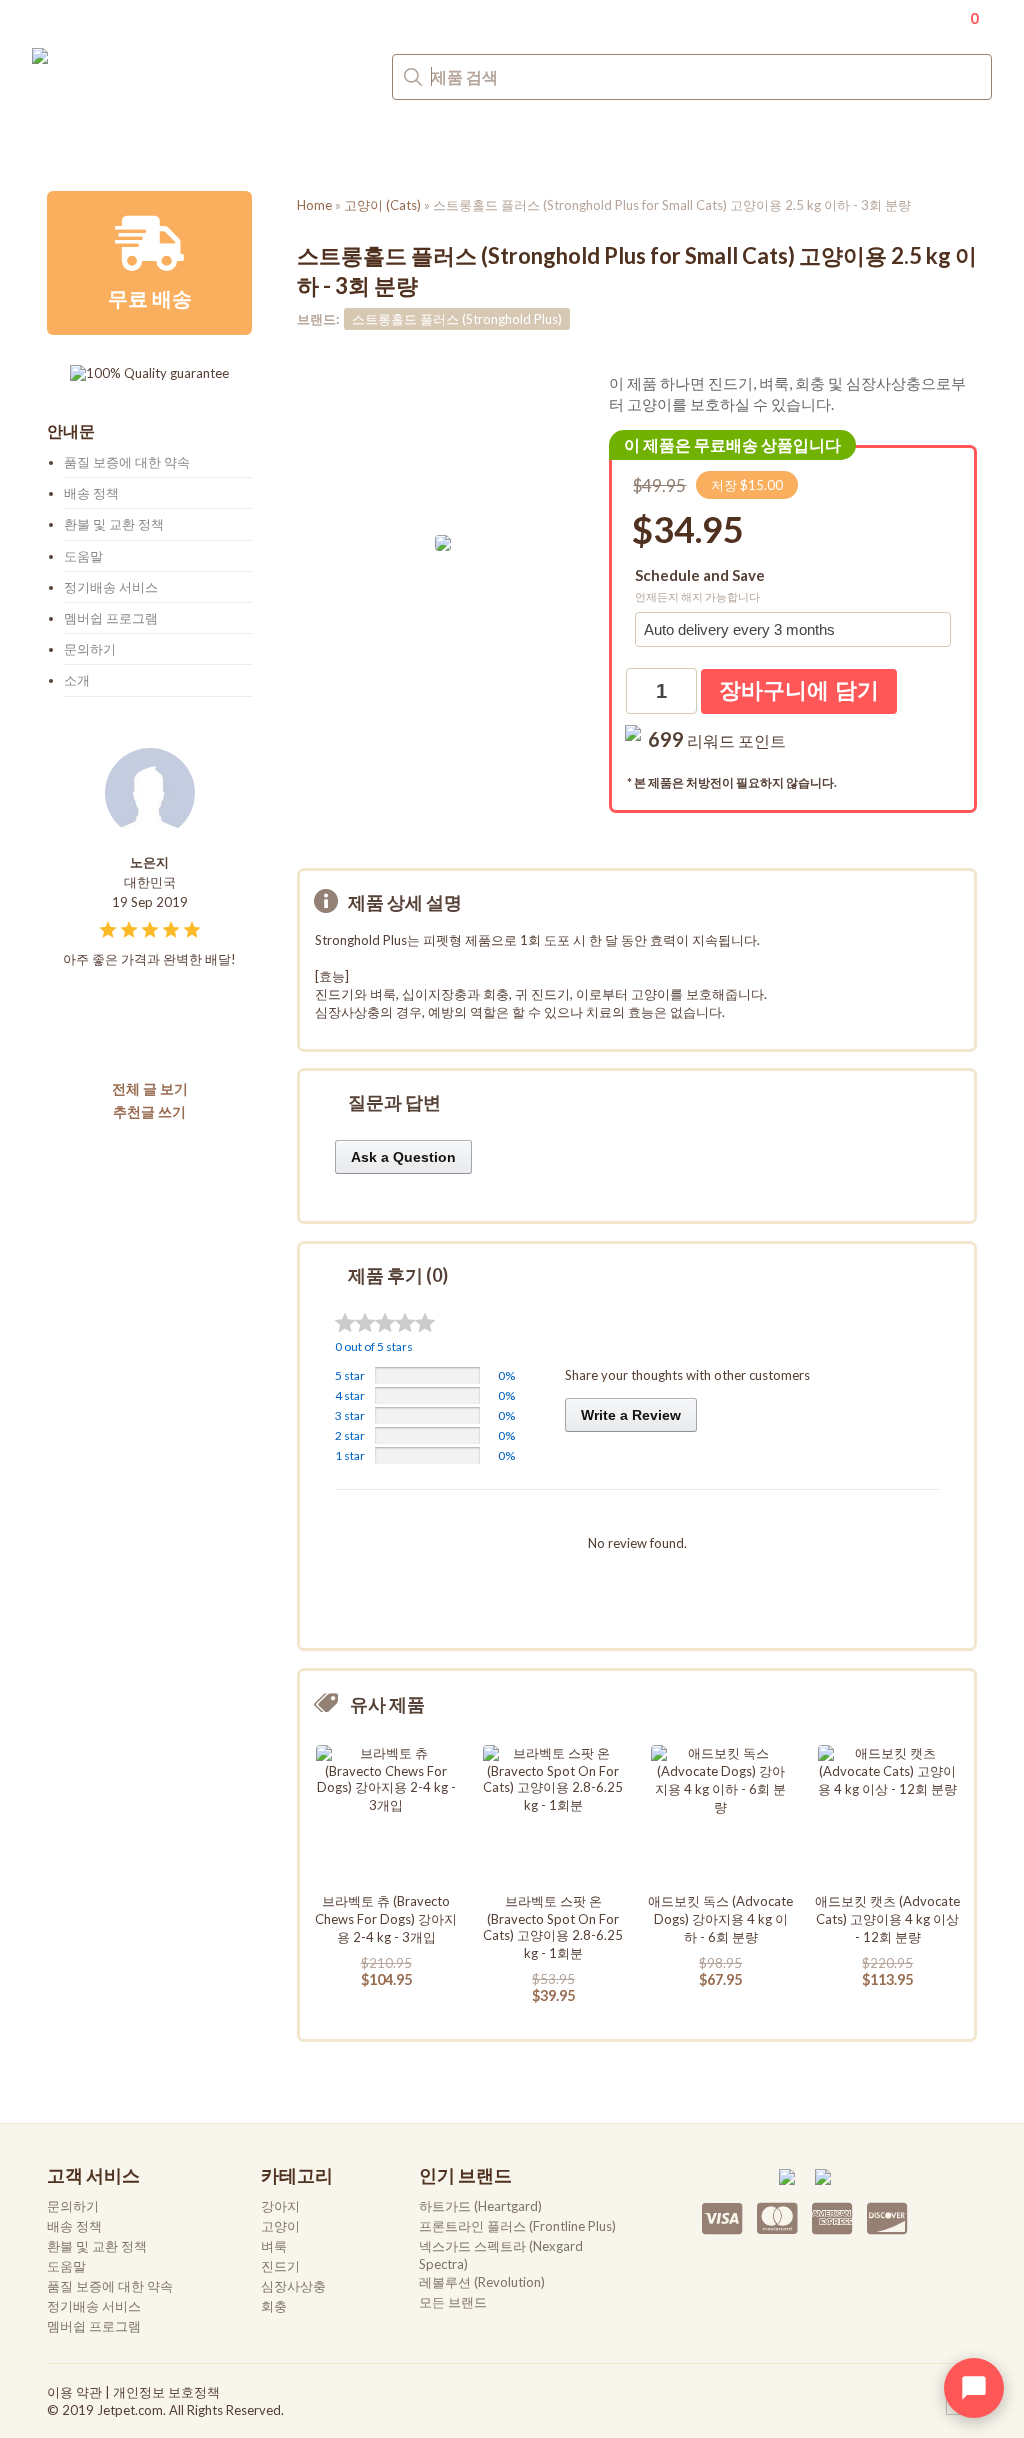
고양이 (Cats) (382, 205)
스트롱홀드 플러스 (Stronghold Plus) (457, 319)
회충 (538, 143)
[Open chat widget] (974, 2388)
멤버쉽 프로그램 (111, 618)
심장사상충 (438, 143)
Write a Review (631, 1415)
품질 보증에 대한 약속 (127, 462)
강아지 (74, 143)
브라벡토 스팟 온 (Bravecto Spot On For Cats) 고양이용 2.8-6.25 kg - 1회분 (553, 1927)
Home (314, 205)
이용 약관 (74, 2392)
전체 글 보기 (150, 1088)
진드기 (329, 143)
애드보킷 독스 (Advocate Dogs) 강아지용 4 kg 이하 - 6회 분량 (720, 1919)
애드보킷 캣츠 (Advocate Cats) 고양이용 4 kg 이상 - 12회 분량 (887, 1919)
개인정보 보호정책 (166, 2392)
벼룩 (247, 143)
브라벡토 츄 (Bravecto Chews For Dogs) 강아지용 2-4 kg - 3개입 (386, 1919)
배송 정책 (91, 493)
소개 (77, 680)
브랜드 (620, 143)
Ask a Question (403, 1157)
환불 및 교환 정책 (114, 524)
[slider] (385, 1322)
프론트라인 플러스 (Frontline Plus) (517, 2226)
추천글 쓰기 (149, 1111)
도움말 (83, 556)
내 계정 (901, 16)
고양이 (165, 143)
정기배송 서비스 (111, 587)
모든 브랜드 (453, 2302)
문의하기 (960, 144)
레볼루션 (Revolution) (482, 2282)
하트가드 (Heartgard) (480, 2206)
